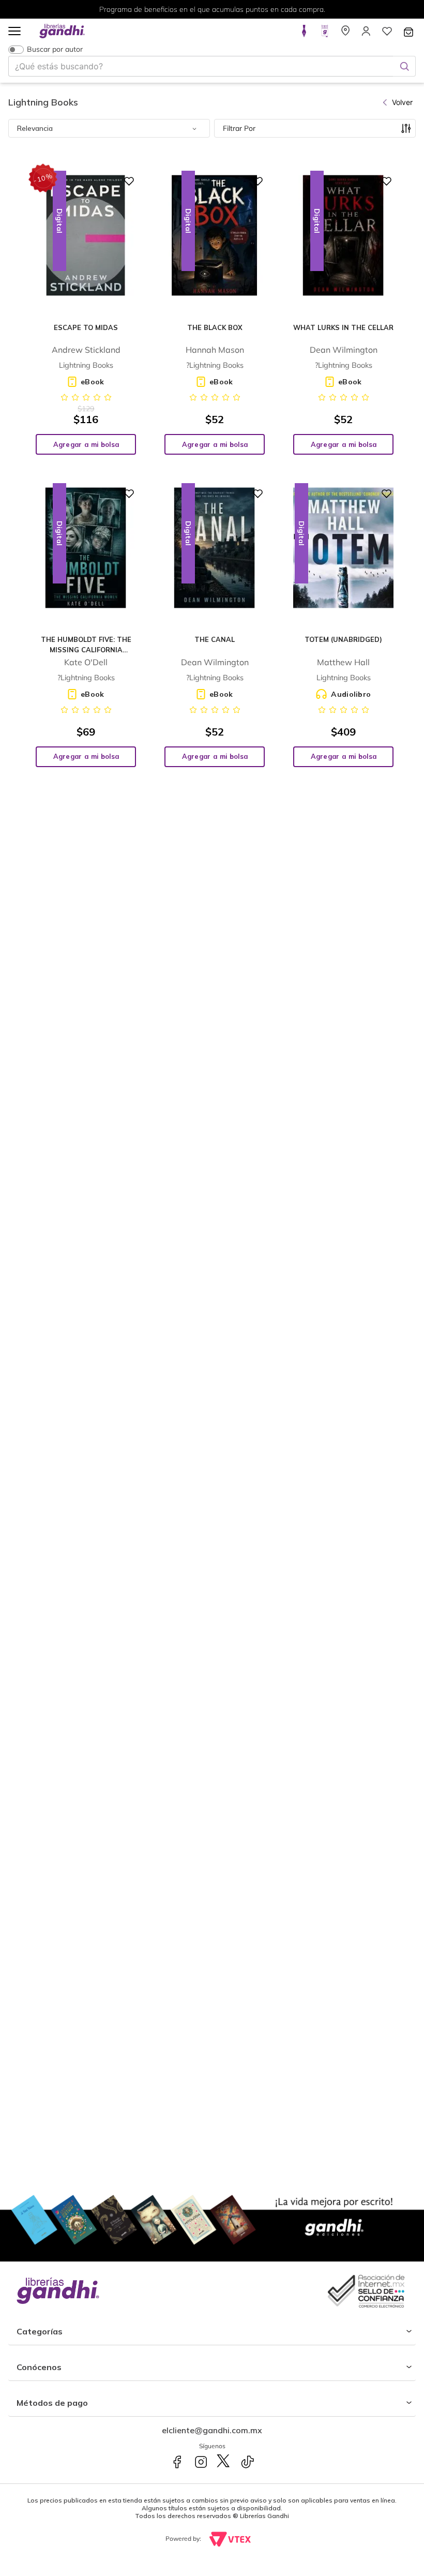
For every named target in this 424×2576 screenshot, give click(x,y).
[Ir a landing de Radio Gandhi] (325, 34)
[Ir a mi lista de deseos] (387, 34)
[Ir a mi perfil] (366, 34)
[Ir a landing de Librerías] (345, 34)
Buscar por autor (55, 49)
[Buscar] (404, 66)
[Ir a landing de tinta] (304, 34)
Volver (402, 102)
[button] (14, 32)
